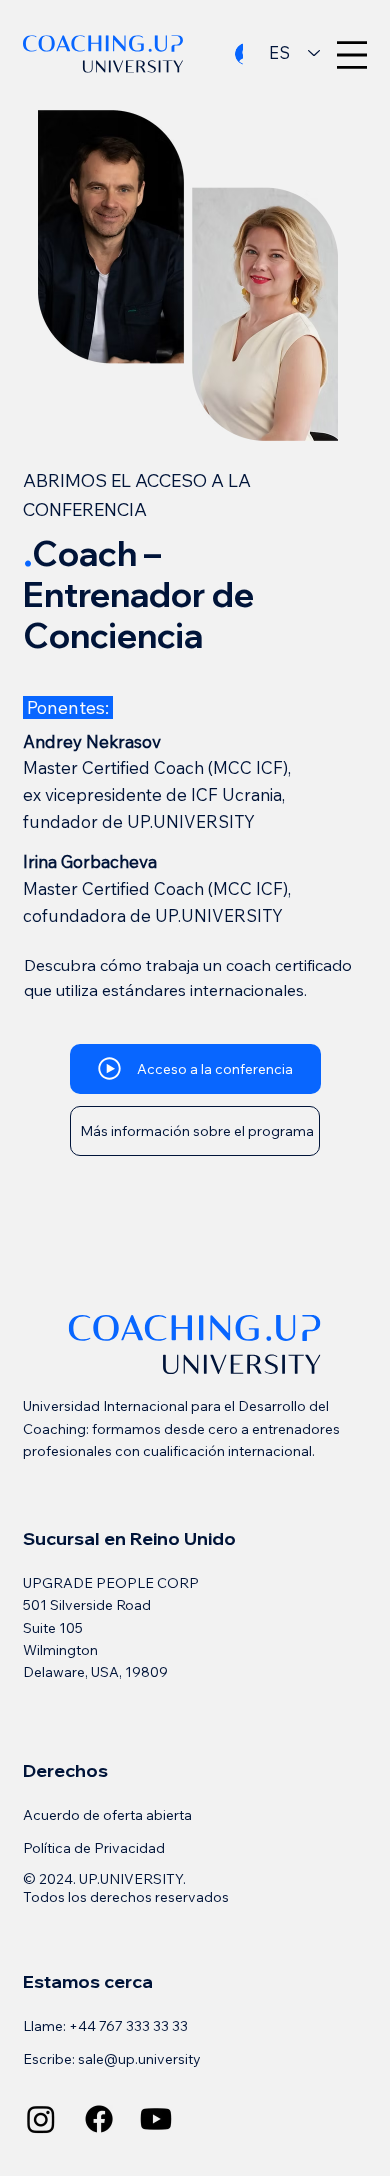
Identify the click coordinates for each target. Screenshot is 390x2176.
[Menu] (352, 55)
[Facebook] (99, 2119)
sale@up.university (139, 2059)
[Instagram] (41, 2119)
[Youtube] (156, 2119)
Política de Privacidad (94, 1848)
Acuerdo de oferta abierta (107, 1815)
